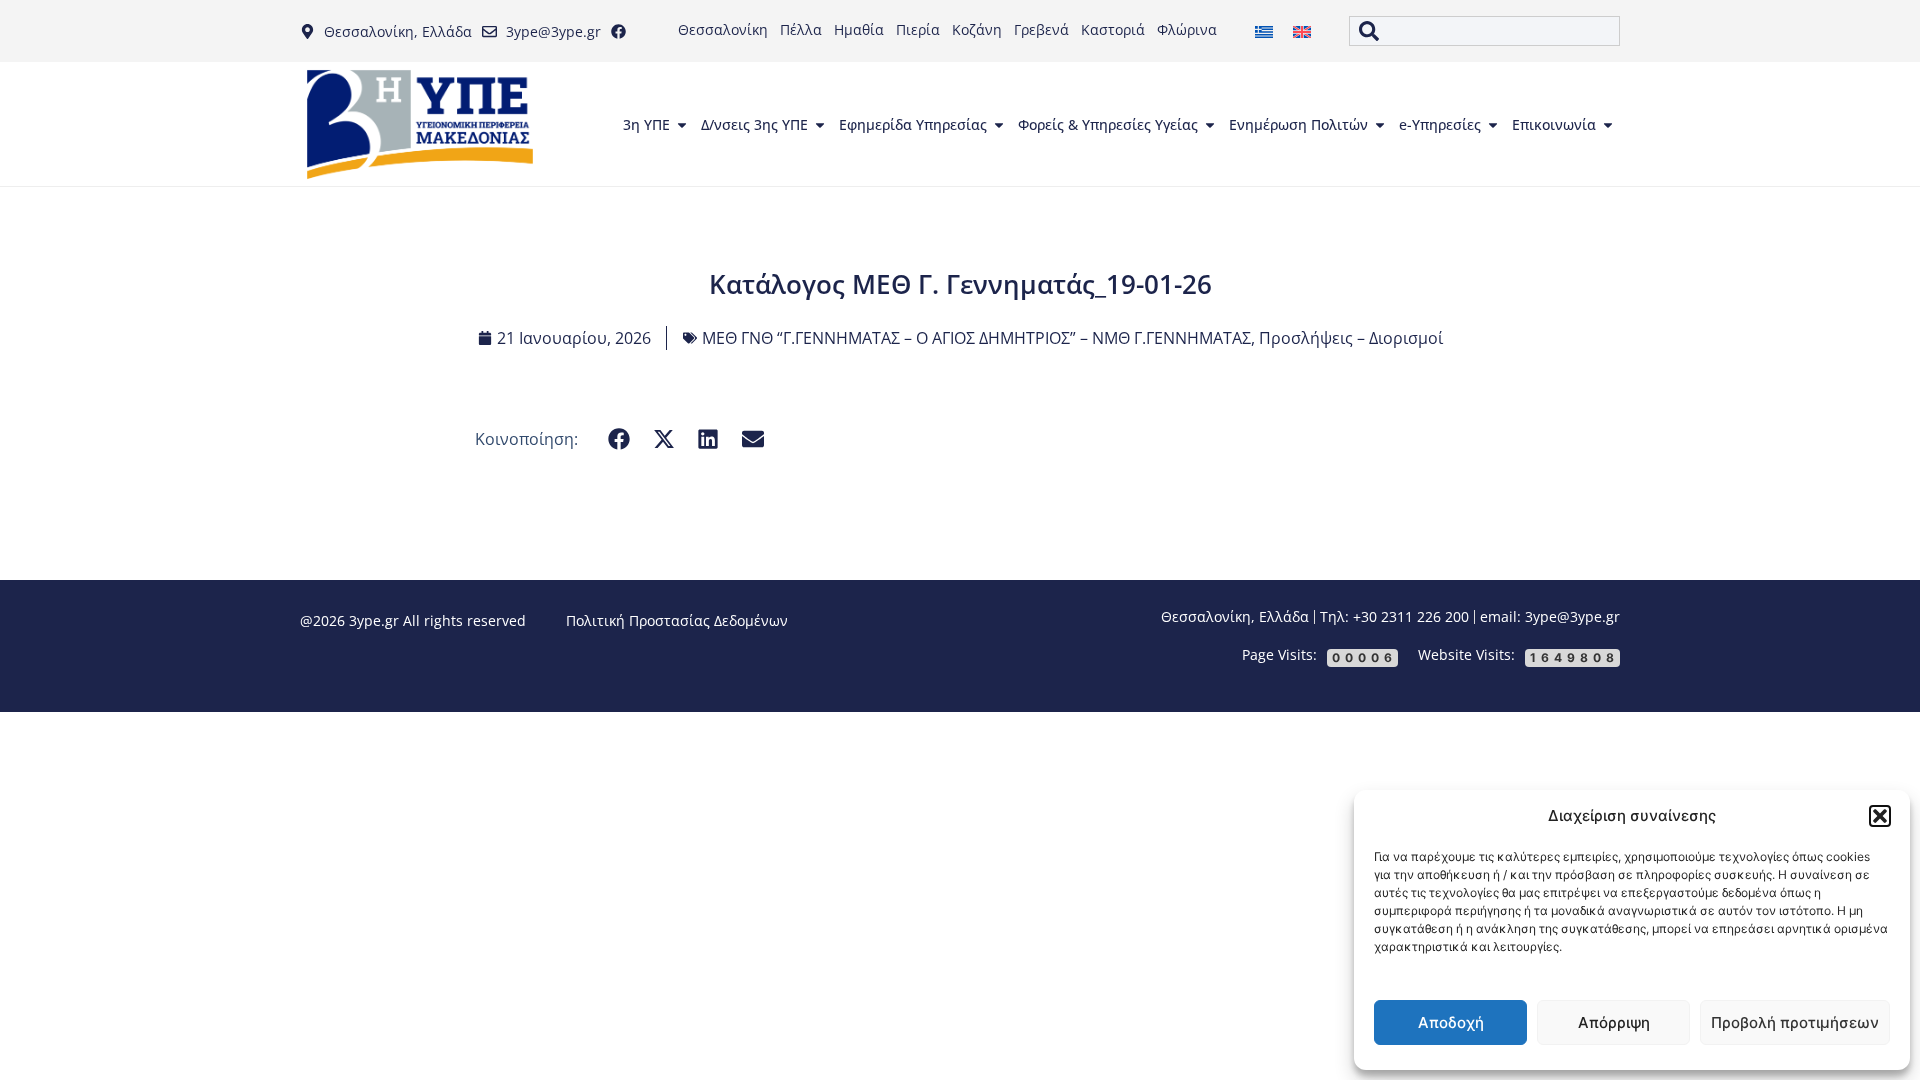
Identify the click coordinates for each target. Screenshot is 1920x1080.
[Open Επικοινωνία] (1608, 125)
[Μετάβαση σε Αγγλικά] (1302, 31)
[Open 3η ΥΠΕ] (682, 125)
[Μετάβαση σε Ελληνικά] (1264, 31)
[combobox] (1484, 31)
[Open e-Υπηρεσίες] (1493, 125)
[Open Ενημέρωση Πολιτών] (1380, 125)
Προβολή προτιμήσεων (1795, 1022)
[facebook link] (623, 31)
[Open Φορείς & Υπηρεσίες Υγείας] (1210, 125)
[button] (1880, 816)
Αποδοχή (1451, 1022)
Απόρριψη (1614, 1022)
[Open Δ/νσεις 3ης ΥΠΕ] (820, 125)
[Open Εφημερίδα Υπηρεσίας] (999, 125)
